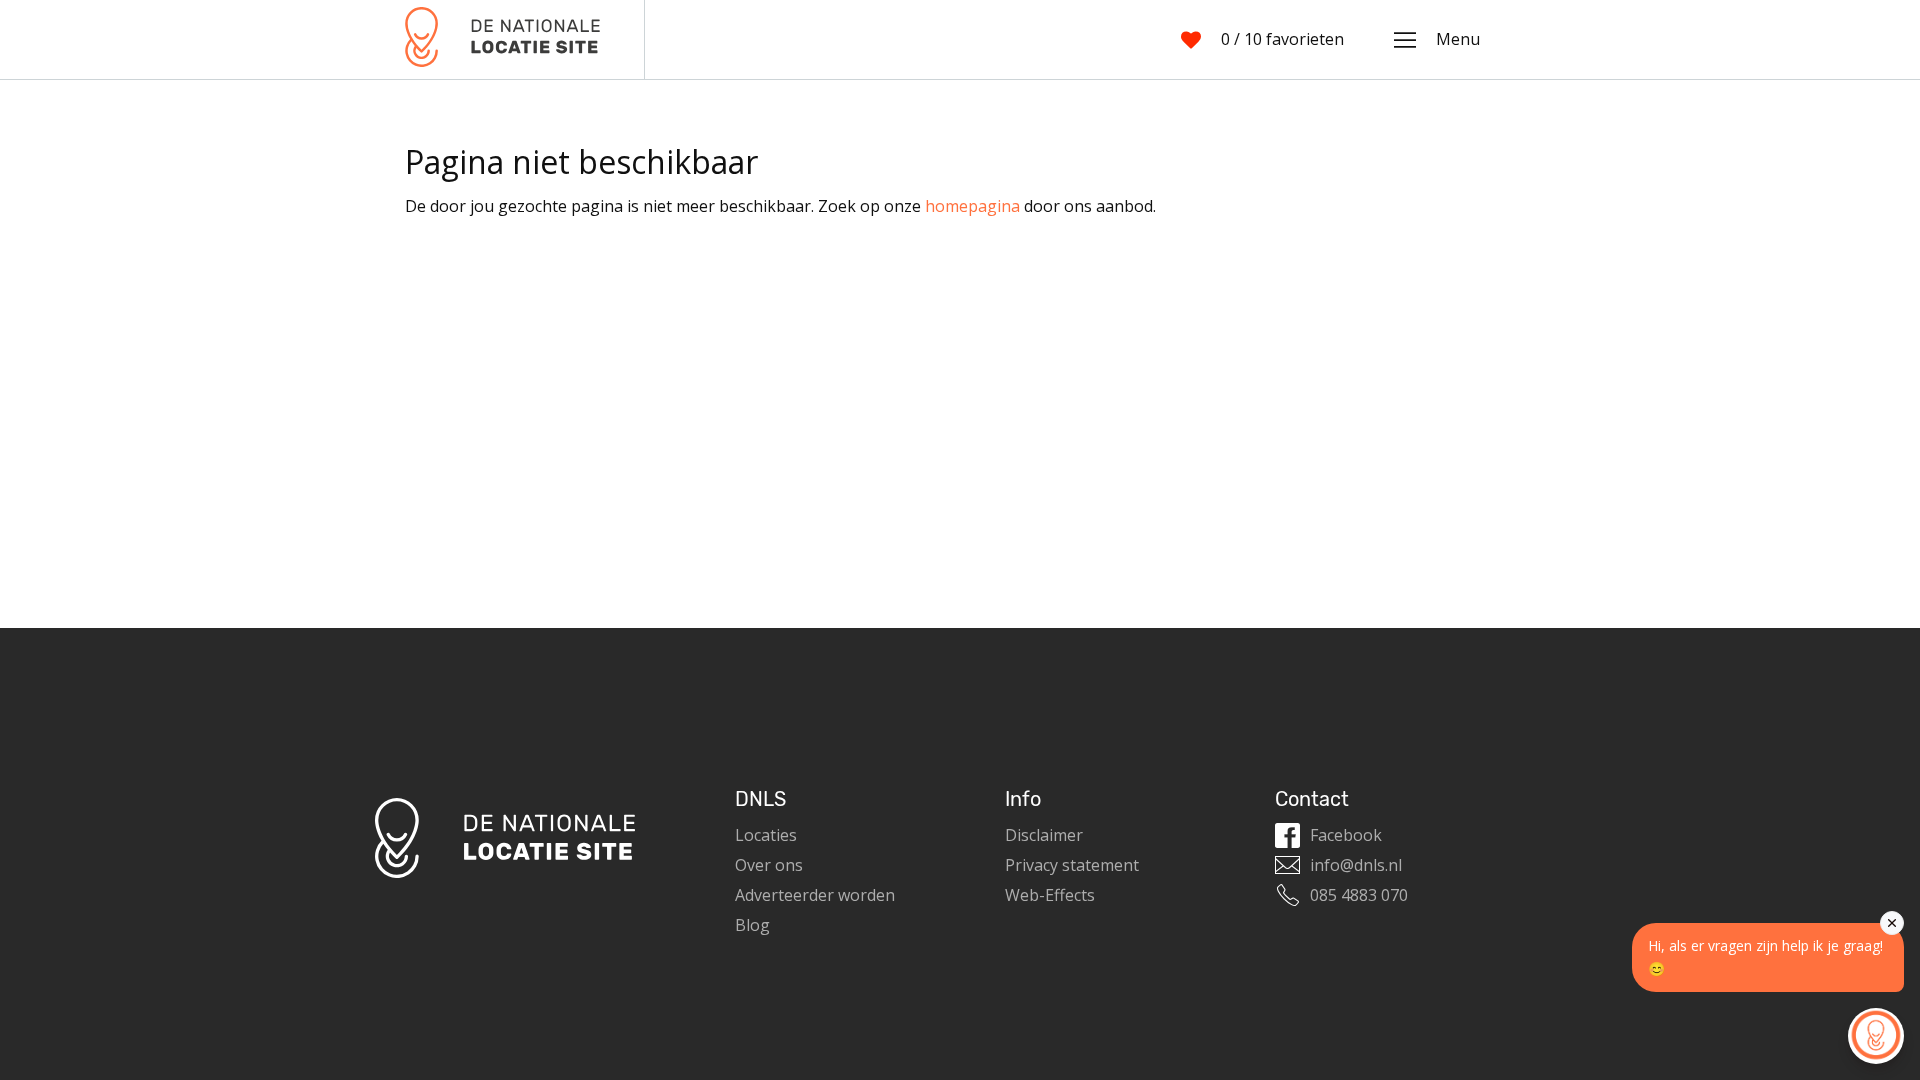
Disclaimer (1044, 835)
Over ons (769, 865)
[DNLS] (502, 39)
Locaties (766, 835)
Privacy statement (1072, 865)
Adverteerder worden (815, 895)
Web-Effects (1050, 895)
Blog (752, 925)
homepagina (972, 206)
